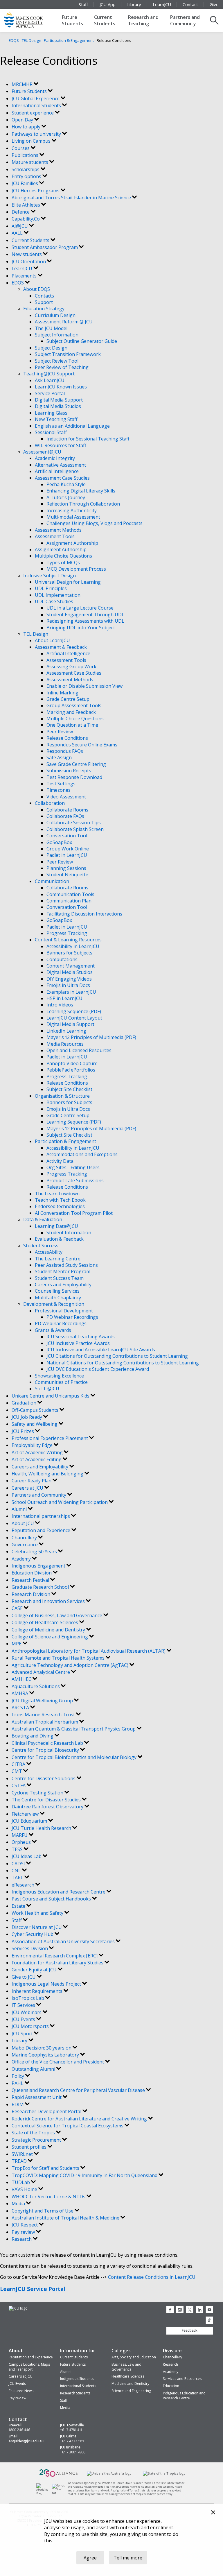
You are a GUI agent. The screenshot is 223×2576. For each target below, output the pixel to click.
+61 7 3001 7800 (73, 2452)
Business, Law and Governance (126, 2367)
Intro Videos (60, 1005)
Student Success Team (59, 1278)
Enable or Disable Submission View (84, 686)
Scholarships (26, 169)
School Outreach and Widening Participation (60, 1502)
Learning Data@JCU (56, 1226)
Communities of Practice (61, 1382)
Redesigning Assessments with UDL (85, 621)
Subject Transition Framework (68, 354)
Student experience (33, 113)
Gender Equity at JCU (35, 1970)
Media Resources (65, 1044)
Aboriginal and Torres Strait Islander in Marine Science (72, 198)
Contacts (44, 296)
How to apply (27, 127)
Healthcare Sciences (128, 2376)
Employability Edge (33, 1445)
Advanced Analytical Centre (41, 1672)
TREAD (20, 2161)
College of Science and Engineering (50, 1637)
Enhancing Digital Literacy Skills (81, 491)
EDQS (14, 40)
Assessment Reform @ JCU (64, 322)
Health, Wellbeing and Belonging (48, 1474)
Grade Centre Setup (68, 699)
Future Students (72, 20)
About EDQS (37, 289)
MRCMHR (23, 84)
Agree (90, 2558)
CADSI (19, 1864)
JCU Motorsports (31, 2026)
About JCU (23, 1523)
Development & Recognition (54, 1304)
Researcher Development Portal (47, 2111)
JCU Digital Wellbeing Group (43, 1701)
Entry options (27, 176)
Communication (52, 881)
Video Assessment (66, 797)
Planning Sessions (66, 868)
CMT (17, 1771)
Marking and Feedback (71, 712)
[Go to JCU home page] (18, 2309)
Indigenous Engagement (39, 1566)
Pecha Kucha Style (66, 484)
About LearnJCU (52, 640)
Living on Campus (32, 141)
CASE (18, 1608)
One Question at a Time (72, 725)
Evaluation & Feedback (59, 1239)
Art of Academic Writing (38, 1452)
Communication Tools (70, 894)
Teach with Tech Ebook (60, 1200)
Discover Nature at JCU (37, 1927)
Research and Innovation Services (49, 1601)
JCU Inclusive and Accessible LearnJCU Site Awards (101, 1350)
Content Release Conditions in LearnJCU (152, 2277)
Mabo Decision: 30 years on (42, 2048)
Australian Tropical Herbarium (45, 1722)
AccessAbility (49, 1252)
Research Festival (31, 1580)
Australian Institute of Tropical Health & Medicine (66, 2218)
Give (214, 4)
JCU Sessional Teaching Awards (81, 1337)
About (16, 2351)
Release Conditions (67, 738)
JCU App (108, 4)
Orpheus (22, 1842)
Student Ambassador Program (45, 247)
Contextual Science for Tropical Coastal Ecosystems (68, 2126)
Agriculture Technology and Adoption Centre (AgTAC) (71, 1665)
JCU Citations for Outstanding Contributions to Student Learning (117, 1356)
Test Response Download (74, 777)
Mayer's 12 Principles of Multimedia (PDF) (91, 1037)
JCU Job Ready (27, 1417)
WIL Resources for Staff (61, 445)
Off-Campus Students (36, 1410)
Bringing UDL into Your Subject (81, 628)
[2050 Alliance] (59, 2476)
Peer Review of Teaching (62, 367)
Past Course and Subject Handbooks (52, 1899)
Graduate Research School (41, 1587)
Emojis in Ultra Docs (68, 985)
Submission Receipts (69, 771)
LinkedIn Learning (66, 1031)
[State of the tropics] (164, 2473)
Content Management (71, 966)
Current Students (105, 20)
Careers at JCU (28, 1488)
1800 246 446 (19, 2430)
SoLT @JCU (47, 1389)
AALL (18, 233)
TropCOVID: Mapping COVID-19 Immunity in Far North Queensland (85, 2175)
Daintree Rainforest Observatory (48, 1807)
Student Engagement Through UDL (85, 615)
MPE (17, 1644)
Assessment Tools (55, 536)
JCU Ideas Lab (27, 1856)
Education (171, 2386)
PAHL (18, 2083)
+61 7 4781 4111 (72, 2430)
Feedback (190, 2330)
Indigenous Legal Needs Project (47, 1984)
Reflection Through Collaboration (83, 504)
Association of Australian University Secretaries (64, 1941)
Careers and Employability (63, 1285)
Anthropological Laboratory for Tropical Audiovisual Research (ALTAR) (89, 1651)
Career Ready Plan (32, 1481)
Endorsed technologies (60, 1206)
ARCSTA (21, 1708)
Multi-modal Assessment (73, 517)
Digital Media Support (59, 400)
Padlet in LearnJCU (67, 855)
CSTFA (19, 1785)
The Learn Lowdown (57, 1194)
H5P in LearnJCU (64, 998)
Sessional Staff (51, 432)
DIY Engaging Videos (69, 979)
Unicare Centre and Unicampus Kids (51, 1396)
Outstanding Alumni (34, 2069)
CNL (17, 1871)
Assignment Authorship (72, 543)
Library (134, 4)
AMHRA (20, 1693)
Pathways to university (37, 134)
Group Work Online (68, 849)
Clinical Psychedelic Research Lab (48, 1743)
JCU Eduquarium (30, 1821)
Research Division (32, 1594)
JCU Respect (25, 2225)
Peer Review (60, 732)
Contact (190, 4)
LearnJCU (162, 4)
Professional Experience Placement (50, 1438)
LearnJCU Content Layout (74, 1018)
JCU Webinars (27, 2012)
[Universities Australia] (109, 2473)
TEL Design (32, 40)
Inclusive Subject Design (50, 576)
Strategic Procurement (37, 2140)
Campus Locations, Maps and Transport (29, 2367)
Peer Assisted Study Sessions (66, 1265)
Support (44, 302)
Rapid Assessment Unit (37, 2097)
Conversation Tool (67, 836)
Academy (22, 1559)
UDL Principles (51, 588)
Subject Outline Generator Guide (82, 341)
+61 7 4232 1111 (72, 2441)
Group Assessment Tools (74, 705)
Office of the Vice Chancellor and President (58, 2062)
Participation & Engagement (69, 40)
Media (19, 2204)
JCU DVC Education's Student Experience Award (98, 1369)
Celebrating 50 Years (35, 1552)
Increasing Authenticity (72, 510)
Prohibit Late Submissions (75, 1180)
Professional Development (64, 1311)
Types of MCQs (63, 563)
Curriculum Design (55, 315)
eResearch (24, 1885)
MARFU (20, 1835)
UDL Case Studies (54, 601)
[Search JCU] (214, 20)
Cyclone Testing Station (38, 1793)
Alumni (20, 1509)
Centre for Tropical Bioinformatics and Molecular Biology (75, 1757)
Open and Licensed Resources (79, 1050)
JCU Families (25, 183)
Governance (25, 1545)
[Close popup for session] (213, 2513)
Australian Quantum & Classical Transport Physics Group (74, 1729)
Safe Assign (59, 757)
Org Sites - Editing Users (73, 1167)
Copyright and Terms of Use (43, 2211)
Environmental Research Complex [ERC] (55, 1956)
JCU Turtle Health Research (42, 1828)
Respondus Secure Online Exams (82, 745)
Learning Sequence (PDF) (74, 1011)
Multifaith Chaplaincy (58, 1298)
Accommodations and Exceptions (82, 1154)
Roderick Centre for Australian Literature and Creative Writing (80, 2119)
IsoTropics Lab (28, 1998)
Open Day (23, 120)
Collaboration (50, 803)
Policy (18, 2076)
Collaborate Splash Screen (75, 829)
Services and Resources (182, 2379)
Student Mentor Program (63, 1271)
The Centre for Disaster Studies (47, 1800)
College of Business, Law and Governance (57, 1615)
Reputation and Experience (42, 1530)
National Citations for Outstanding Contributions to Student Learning (123, 1363)
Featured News (21, 2391)
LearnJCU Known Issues (61, 387)
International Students (37, 105)
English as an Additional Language (72, 426)
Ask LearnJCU (50, 380)
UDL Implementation (58, 595)
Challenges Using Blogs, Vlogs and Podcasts (95, 523)
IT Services (24, 2005)
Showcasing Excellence (59, 1376)
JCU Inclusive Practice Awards (78, 1343)
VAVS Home (25, 2189)
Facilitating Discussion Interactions (84, 914)
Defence (21, 212)
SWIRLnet (23, 2154)
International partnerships (41, 1516)
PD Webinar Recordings (72, 1317)
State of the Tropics (34, 2133)
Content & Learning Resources (68, 940)
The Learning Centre (58, 1259)
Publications (26, 155)
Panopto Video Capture (72, 1063)
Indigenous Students (77, 2379)
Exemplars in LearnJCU (71, 992)
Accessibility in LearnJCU (73, 946)
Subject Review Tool (57, 361)
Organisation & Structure (62, 1096)
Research (22, 2239)
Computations (62, 959)
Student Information (69, 1233)
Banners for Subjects (69, 953)
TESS (18, 1849)
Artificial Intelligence (57, 471)
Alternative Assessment (60, 465)
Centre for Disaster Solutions (44, 1778)
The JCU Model (51, 328)
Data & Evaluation (43, 1219)
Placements (25, 276)
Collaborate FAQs (65, 816)
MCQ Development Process (76, 569)
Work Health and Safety (38, 1913)
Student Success (41, 1246)
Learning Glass (51, 413)
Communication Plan (69, 901)
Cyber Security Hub (33, 1934)
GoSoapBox (59, 842)
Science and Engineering (131, 2391)
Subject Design (51, 348)
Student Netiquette (67, 875)
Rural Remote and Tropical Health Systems (59, 1658)
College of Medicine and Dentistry (49, 1630)
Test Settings (61, 784)
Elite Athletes (26, 205)
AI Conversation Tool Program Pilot (74, 1213)
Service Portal (50, 393)
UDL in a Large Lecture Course (80, 608)
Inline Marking (62, 693)
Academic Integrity (55, 458)
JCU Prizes (23, 1431)
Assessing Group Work (71, 667)
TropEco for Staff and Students (46, 2168)
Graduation (25, 1403)
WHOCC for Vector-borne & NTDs (49, 2197)
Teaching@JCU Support (49, 374)
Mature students (30, 162)
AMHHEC (22, 1679)
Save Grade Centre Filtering (76, 764)
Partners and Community (185, 20)
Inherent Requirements (38, 1991)
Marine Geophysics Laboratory (46, 2055)
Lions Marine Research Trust (44, 1715)
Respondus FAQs (65, 751)
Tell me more (128, 2558)
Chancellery (25, 1538)
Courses (21, 148)
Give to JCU (24, 1977)
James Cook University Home (30, 19)
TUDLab (21, 2182)
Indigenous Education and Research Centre (59, 1892)
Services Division (30, 1948)
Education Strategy (44, 309)
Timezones (59, 790)
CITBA (19, 1764)
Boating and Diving (33, 1736)
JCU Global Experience (36, 98)
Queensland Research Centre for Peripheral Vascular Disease (79, 2090)
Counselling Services (57, 1291)
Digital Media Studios (58, 406)
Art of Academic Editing (37, 1459)
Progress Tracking (67, 933)
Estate (19, 1906)
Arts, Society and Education (134, 2357)
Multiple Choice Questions (63, 556)
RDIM (18, 2104)
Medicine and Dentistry (130, 2384)
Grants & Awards (53, 1330)
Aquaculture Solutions (36, 1686)
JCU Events (24, 2019)
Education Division (32, 1573)
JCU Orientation (29, 261)
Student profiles (30, 2147)
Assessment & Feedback (61, 647)
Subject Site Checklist (69, 1089)
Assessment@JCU (42, 452)
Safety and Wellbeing (35, 1424)
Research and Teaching (143, 20)
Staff (83, 4)
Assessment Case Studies (62, 478)
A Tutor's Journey (66, 497)
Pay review (24, 2232)
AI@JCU (20, 226)
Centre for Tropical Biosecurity (46, 1750)
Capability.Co (26, 219)
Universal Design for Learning (68, 582)
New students (27, 254)
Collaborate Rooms (67, 810)
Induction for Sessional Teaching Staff (88, 439)
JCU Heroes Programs (36, 191)
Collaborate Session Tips (74, 823)
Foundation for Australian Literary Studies (58, 1963)
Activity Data (60, 1161)
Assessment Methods (58, 530)
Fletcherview (26, 1814)
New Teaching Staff (56, 419)
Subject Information (57, 335)
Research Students (75, 2393)
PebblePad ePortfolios (71, 1070)
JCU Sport (23, 2034)
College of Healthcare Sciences (45, 1622)
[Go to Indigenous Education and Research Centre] (44, 2493)
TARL (18, 1878)
